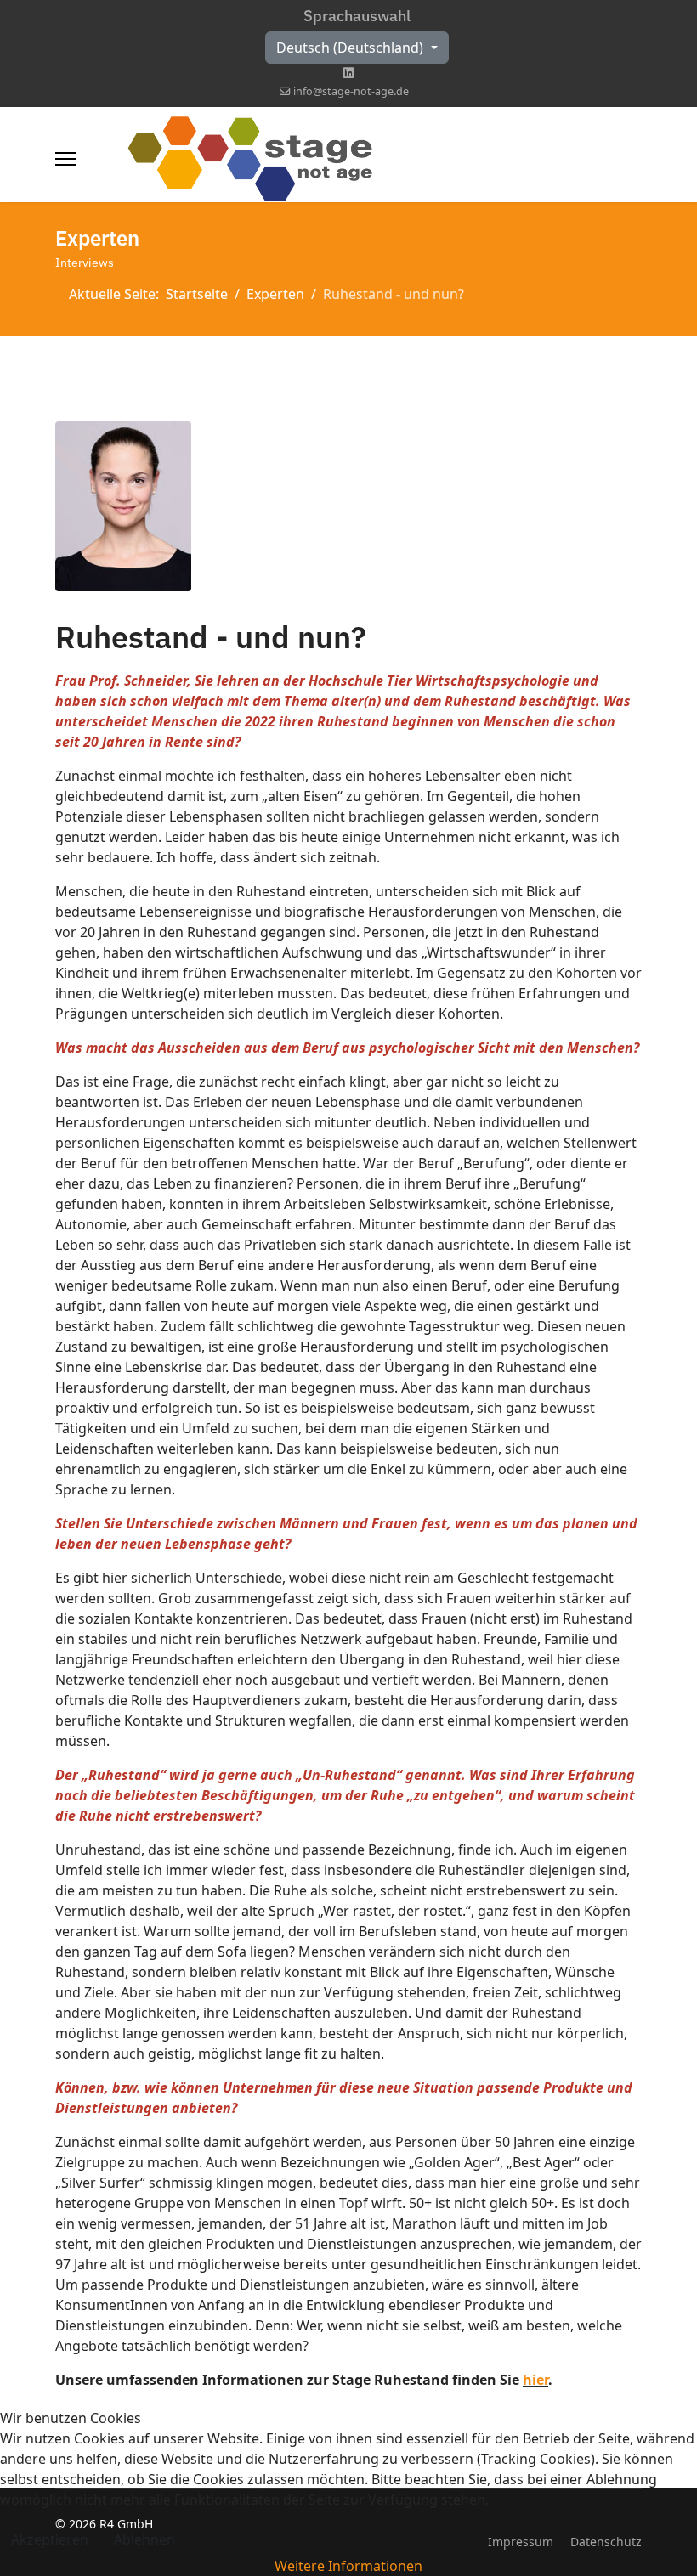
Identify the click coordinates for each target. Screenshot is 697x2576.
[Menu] (66, 159)
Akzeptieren (50, 2539)
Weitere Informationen (348, 2566)
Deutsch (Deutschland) (351, 48)
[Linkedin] (348, 73)
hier (535, 2380)
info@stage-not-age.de (351, 91)
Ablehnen (144, 2539)
